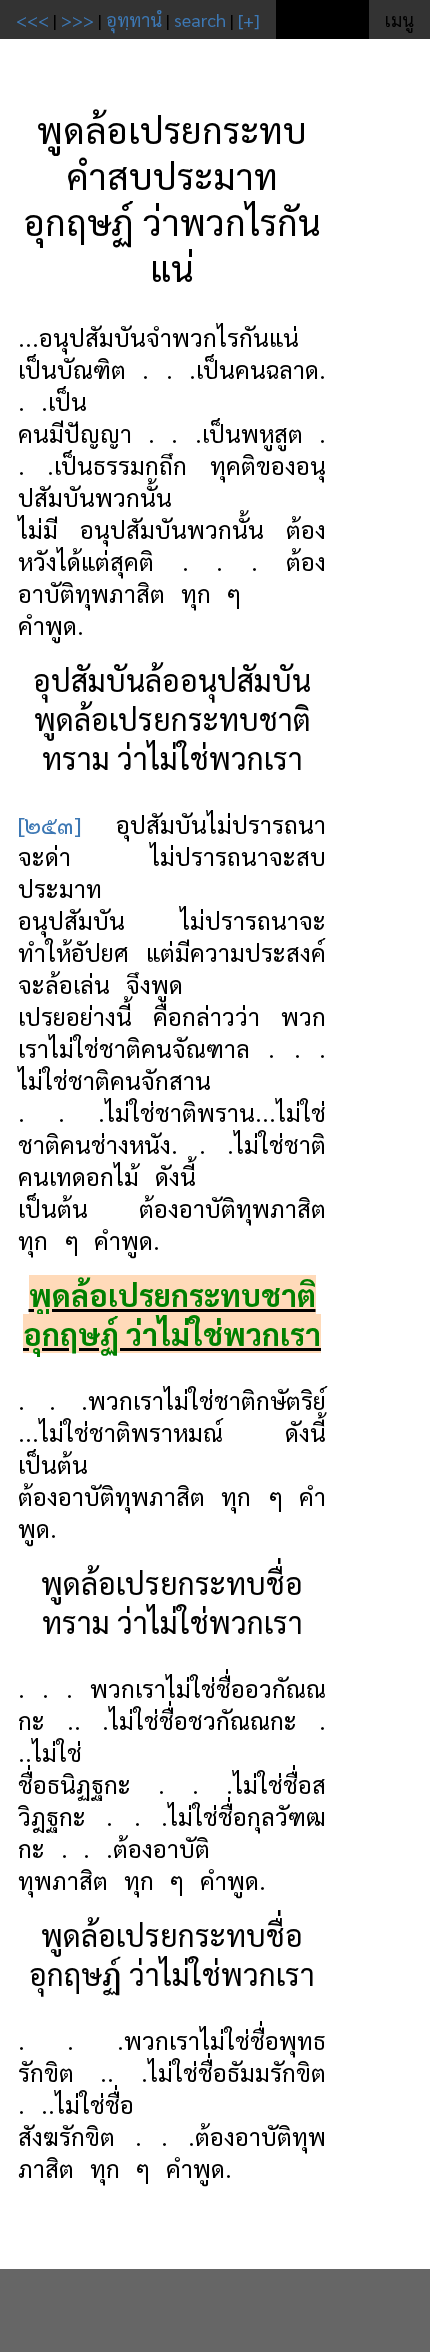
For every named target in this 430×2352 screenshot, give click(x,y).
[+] (249, 19)
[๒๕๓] (49, 824)
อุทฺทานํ (134, 19)
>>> (77, 19)
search (200, 19)
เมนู (399, 19)
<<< (32, 19)
